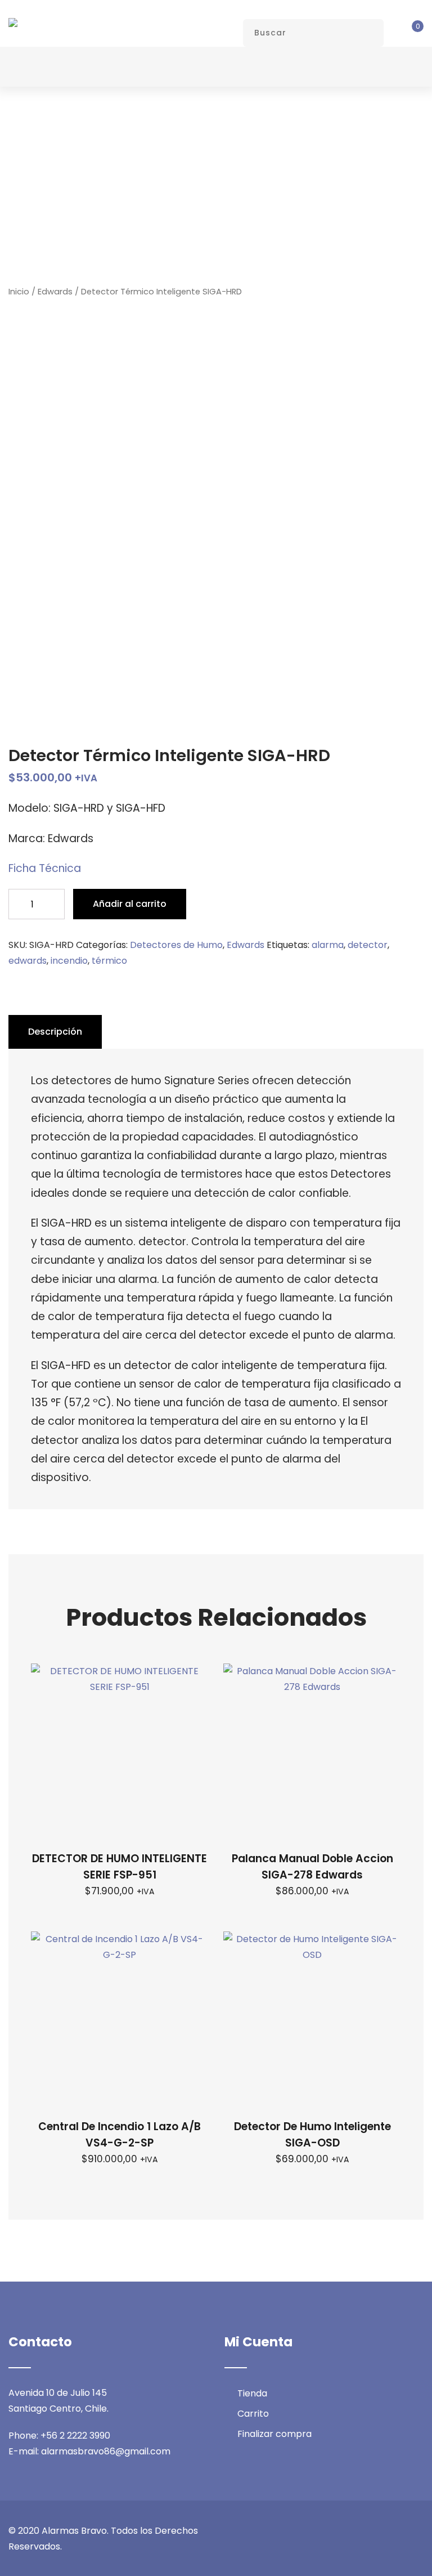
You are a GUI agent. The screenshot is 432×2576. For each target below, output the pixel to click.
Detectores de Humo (176, 945)
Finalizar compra (274, 2434)
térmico (109, 961)
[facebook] (337, 2531)
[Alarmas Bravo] (13, 23)
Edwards (55, 292)
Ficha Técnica (45, 868)
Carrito (253, 2414)
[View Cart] (409, 33)
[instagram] (379, 2531)
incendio (69, 961)
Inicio (19, 292)
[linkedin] (399, 2531)
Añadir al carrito (130, 904)
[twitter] (358, 2531)
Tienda (252, 2393)
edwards (28, 961)
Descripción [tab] (55, 1032)
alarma (328, 945)
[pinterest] (420, 2531)
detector (368, 945)
